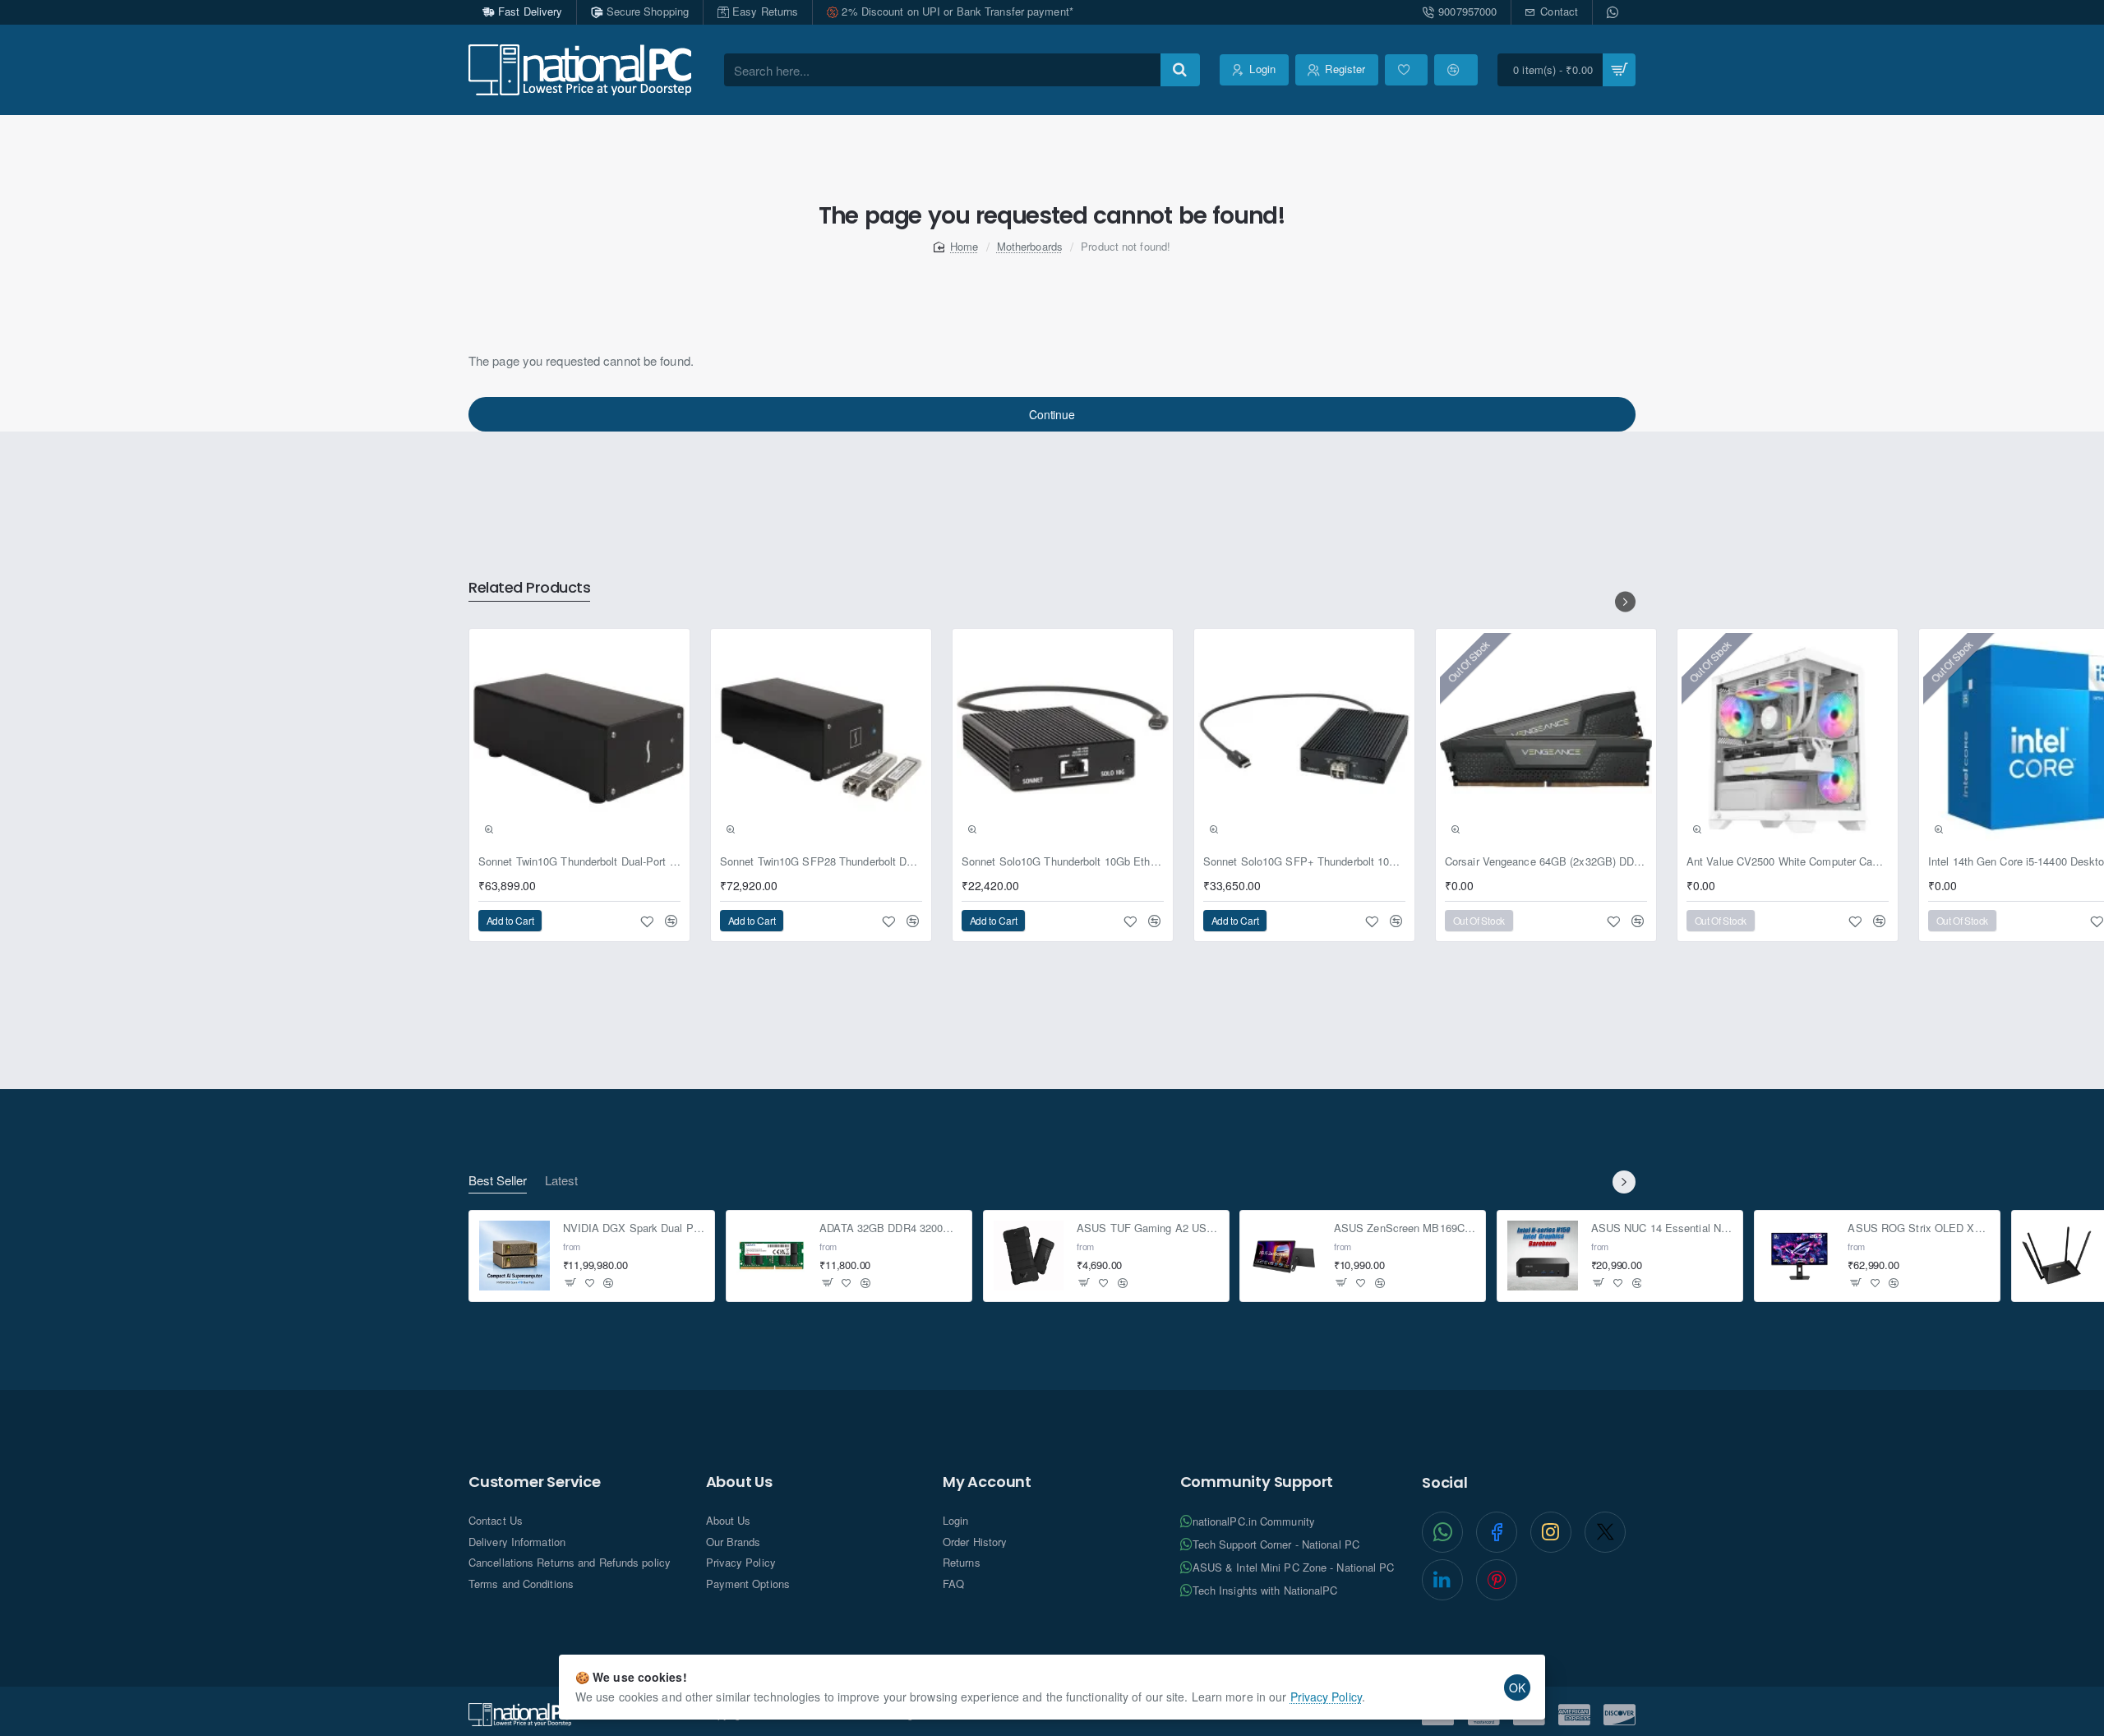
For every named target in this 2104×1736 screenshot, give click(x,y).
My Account (987, 1482)
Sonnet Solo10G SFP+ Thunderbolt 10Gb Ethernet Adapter (1304, 862)
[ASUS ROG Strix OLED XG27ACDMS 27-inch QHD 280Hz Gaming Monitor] (1800, 1256)
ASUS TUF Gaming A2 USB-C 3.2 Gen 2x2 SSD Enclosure (1148, 1229)
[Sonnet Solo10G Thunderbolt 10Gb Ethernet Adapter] (1063, 739)
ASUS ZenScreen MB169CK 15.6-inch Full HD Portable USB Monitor (1405, 1229)
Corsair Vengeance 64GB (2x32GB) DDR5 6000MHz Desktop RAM (1546, 862)
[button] (489, 829)
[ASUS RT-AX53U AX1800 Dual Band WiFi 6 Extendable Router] (2057, 1256)
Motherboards (1030, 246)
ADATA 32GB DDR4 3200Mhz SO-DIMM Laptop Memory (891, 1229)
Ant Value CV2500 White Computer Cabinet (1788, 862)
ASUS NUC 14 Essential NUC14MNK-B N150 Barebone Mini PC (1662, 1229)
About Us (739, 1482)
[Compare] (1456, 70)
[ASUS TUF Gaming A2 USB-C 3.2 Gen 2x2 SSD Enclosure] (1029, 1256)
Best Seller (498, 1181)
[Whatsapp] (1614, 12)
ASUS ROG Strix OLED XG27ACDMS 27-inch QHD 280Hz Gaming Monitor (1919, 1229)
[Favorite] (1406, 70)
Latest (561, 1181)
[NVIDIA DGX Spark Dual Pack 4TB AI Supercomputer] (514, 1256)
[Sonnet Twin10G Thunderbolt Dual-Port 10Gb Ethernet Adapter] (579, 739)
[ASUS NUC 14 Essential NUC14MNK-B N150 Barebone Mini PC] (1543, 1256)
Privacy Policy (1326, 1697)
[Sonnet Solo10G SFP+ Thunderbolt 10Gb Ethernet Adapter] (1304, 739)
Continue (1052, 414)
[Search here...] (1180, 70)
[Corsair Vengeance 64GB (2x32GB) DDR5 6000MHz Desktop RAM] (1546, 739)
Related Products (529, 588)
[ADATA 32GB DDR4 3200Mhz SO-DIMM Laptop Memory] (772, 1256)
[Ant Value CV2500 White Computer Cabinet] (1788, 739)
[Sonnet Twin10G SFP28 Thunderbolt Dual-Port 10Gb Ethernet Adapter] (821, 739)
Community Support (1257, 1482)
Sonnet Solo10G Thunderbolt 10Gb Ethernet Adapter (1063, 862)
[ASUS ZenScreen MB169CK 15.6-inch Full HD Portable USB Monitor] (1285, 1256)
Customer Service (535, 1482)
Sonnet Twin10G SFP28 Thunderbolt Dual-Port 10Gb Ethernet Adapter (821, 862)
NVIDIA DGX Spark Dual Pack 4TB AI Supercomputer (634, 1229)
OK (1517, 1688)
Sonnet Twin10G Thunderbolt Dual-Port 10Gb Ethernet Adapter (579, 862)
